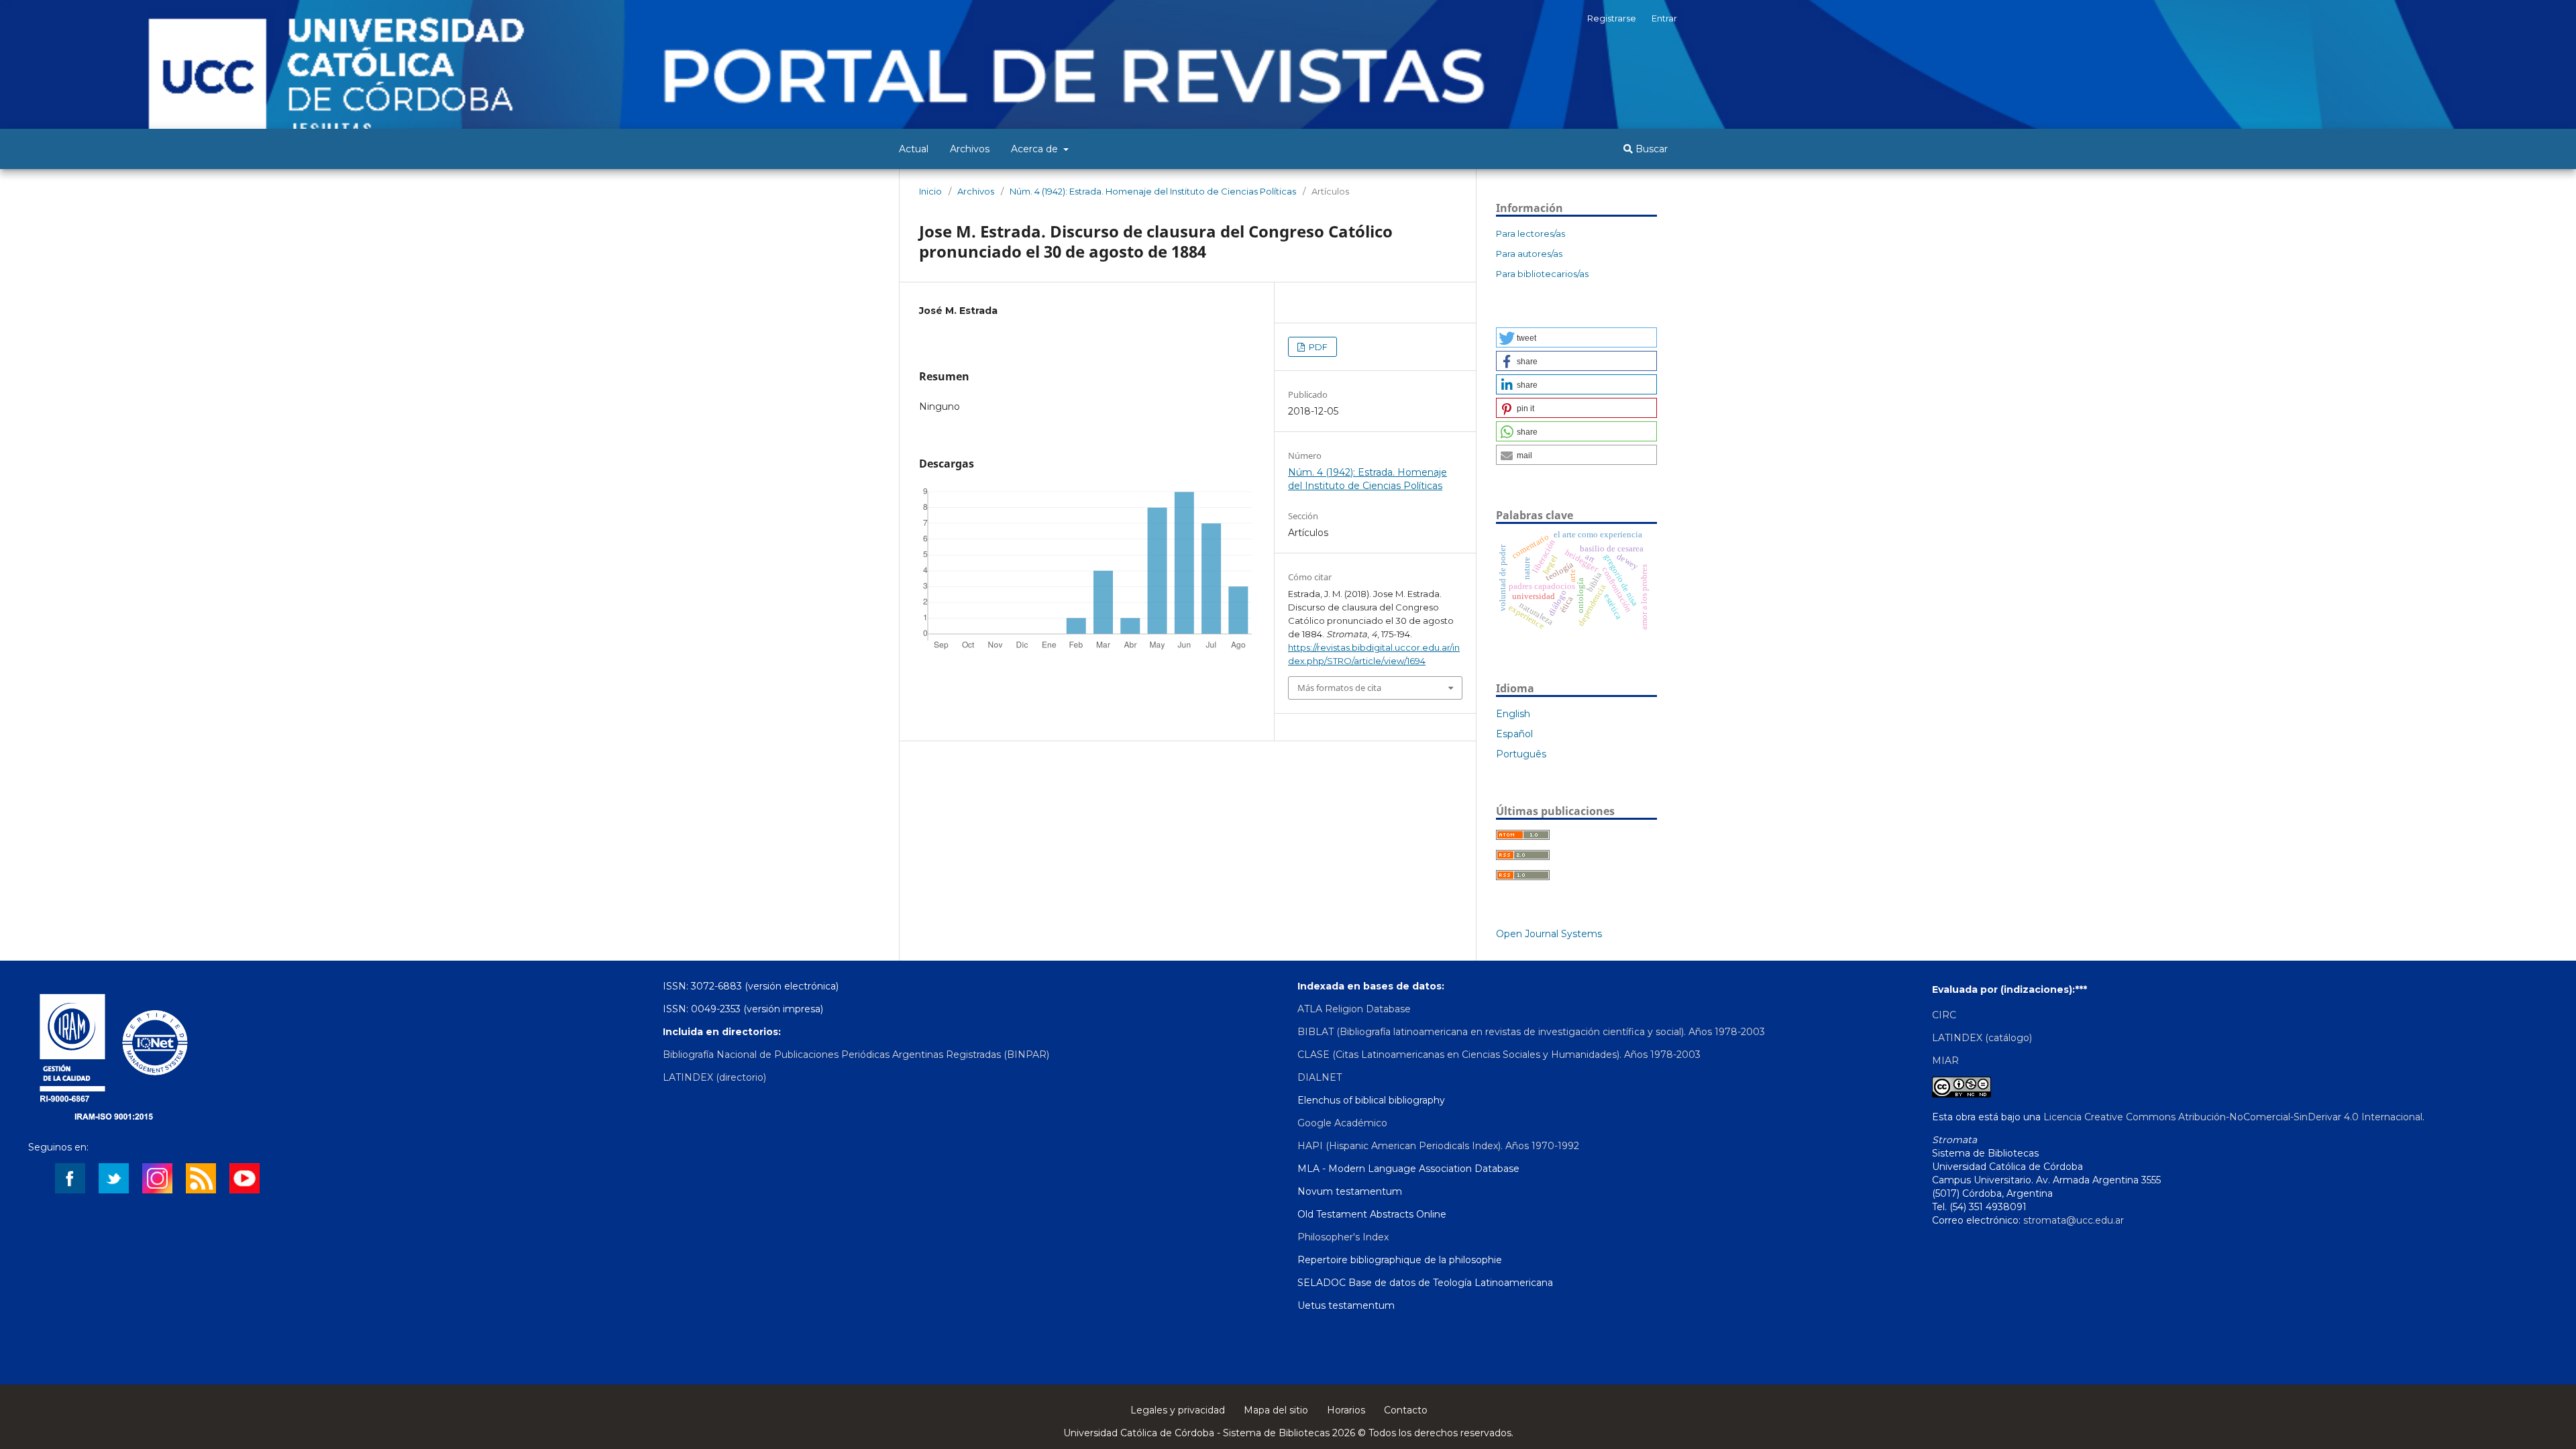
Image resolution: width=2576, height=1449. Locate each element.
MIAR (1945, 1061)
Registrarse (1612, 18)
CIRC (1944, 1015)
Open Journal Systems (1549, 934)
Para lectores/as (1531, 233)
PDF (1317, 347)
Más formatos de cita (1339, 688)
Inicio (930, 191)
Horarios (1346, 1410)
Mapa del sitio (1276, 1410)
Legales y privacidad (1178, 1410)
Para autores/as (1529, 254)
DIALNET (1320, 1077)
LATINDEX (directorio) (714, 1077)
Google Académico (1342, 1123)
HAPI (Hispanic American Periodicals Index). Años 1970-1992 (1438, 1146)
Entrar (1664, 18)
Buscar (1650, 149)
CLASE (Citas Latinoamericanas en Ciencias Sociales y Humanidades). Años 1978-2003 (1499, 1055)
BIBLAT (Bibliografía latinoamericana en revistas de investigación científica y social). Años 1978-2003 (1531, 1032)
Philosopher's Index (1343, 1237)
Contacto (1406, 1410)
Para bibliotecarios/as (1542, 274)
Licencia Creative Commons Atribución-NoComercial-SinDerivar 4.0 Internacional (2233, 1117)
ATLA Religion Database (1354, 1009)
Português (1521, 754)
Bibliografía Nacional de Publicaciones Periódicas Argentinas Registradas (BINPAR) (856, 1055)
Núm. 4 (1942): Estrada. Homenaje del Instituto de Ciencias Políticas (1153, 191)
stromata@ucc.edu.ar (2074, 1220)
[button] (1576, 337)
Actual (914, 149)
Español (1514, 734)
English (1513, 714)
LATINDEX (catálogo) (1982, 1038)
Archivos (970, 149)
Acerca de (1036, 149)
